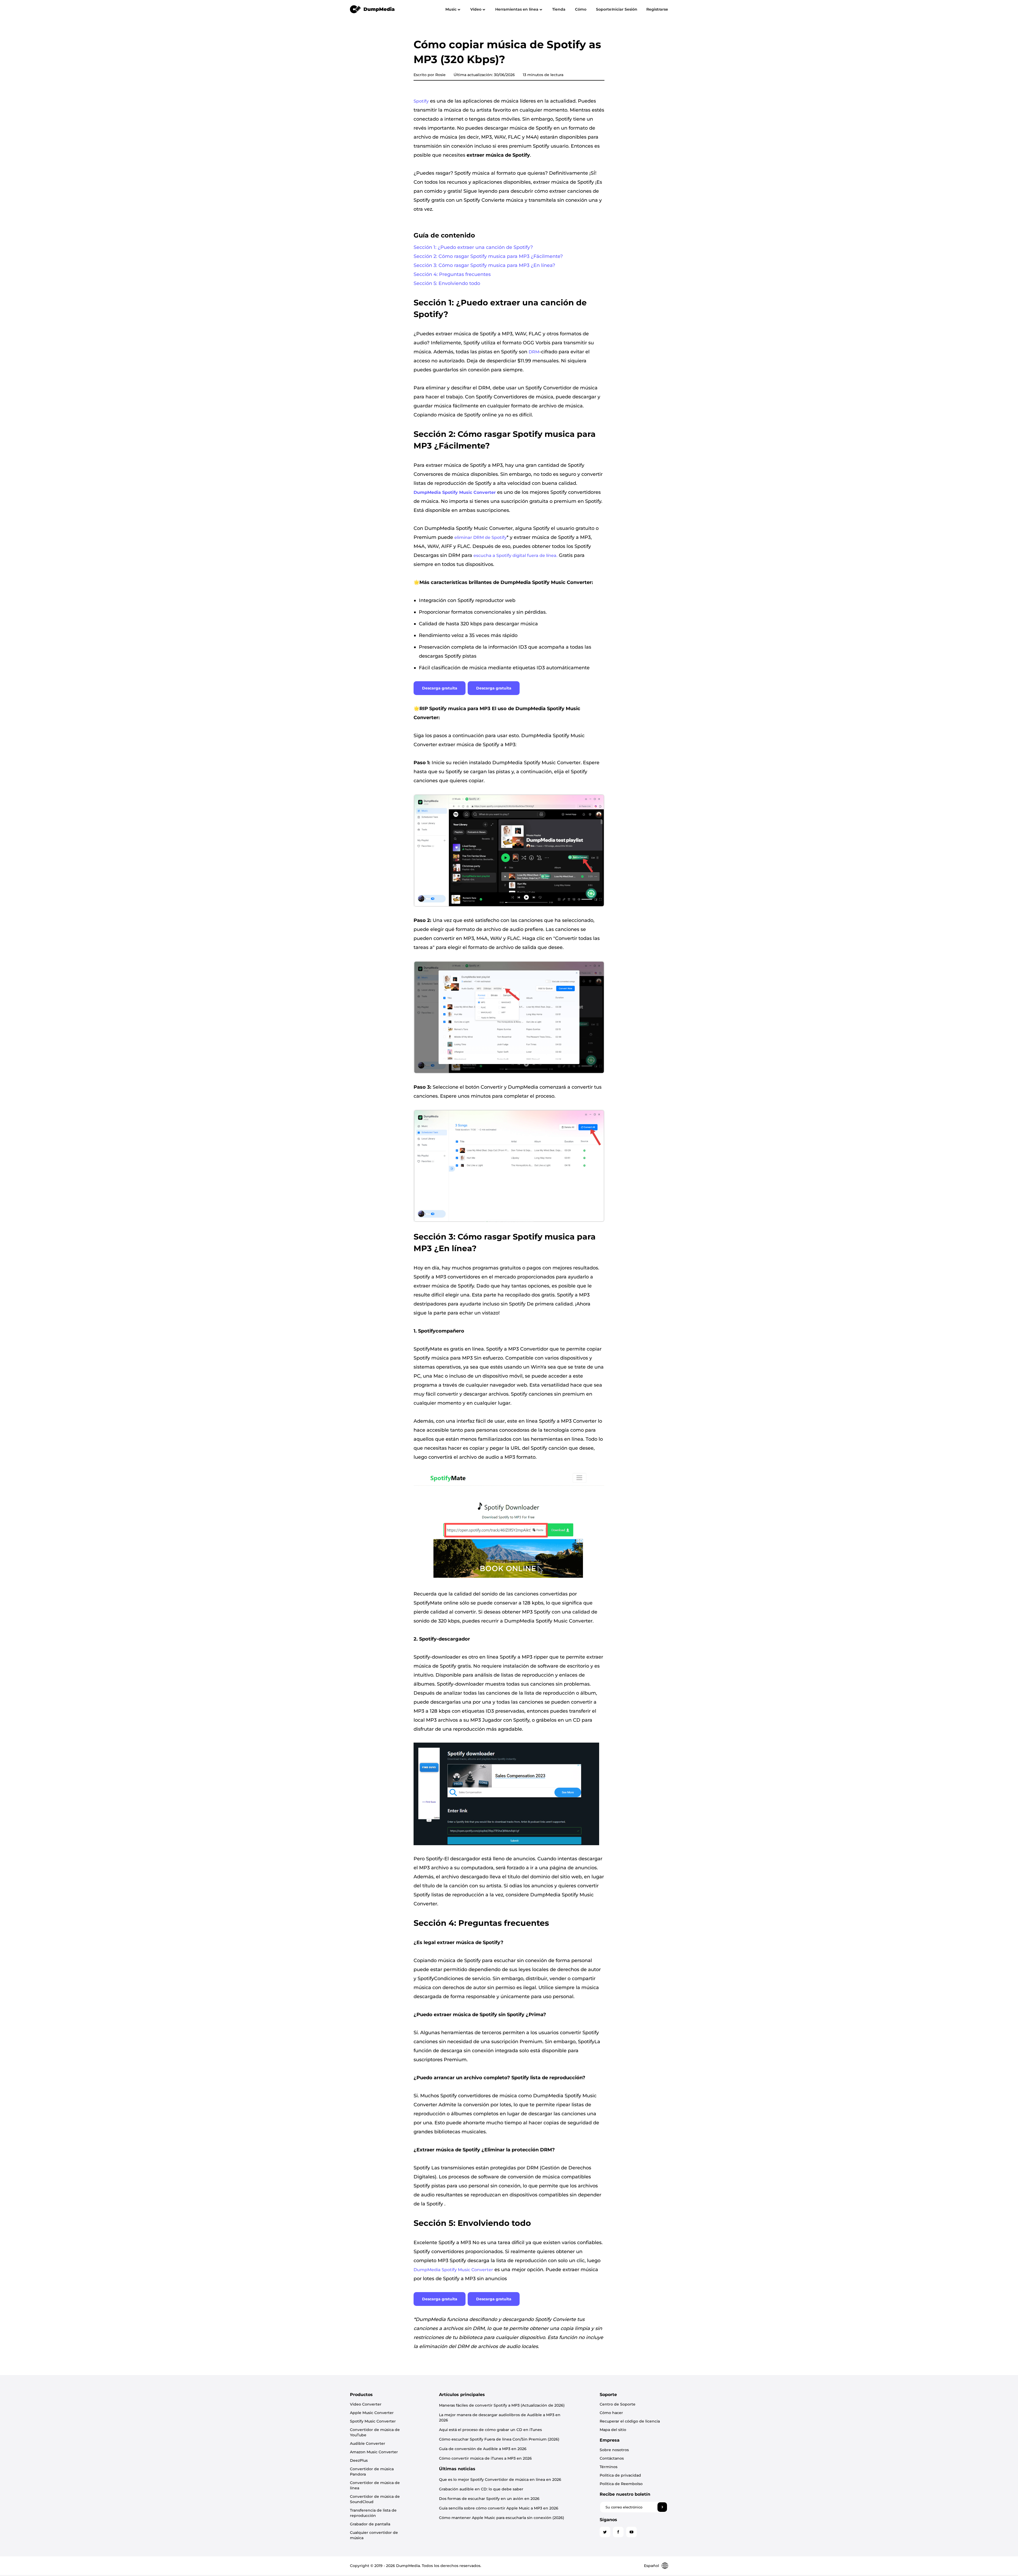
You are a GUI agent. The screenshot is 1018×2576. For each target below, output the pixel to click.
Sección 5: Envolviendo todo (447, 283)
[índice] (372, 9)
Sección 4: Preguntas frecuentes (452, 274)
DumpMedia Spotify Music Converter (453, 2270)
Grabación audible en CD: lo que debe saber (481, 2489)
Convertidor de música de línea (375, 2485)
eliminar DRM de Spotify (481, 537)
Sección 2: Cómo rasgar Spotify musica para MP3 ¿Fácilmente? (488, 256)
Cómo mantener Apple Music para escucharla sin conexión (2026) (502, 2518)
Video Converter (366, 2404)
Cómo (581, 9)
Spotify (421, 101)
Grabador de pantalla (370, 2524)
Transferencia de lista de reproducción (373, 2513)
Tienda (559, 9)
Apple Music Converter (372, 2413)
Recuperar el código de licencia (630, 2421)
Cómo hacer (611, 2413)
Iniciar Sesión (624, 9)
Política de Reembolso (621, 2484)
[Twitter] (605, 2532)
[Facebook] (618, 2532)
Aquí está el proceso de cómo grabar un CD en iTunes (490, 2430)
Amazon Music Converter (374, 2452)
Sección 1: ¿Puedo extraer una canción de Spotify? (473, 247)
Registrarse (657, 9)
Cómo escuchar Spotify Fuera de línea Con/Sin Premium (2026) (499, 2439)
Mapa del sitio (613, 2430)
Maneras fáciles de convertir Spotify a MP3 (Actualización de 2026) (502, 2405)
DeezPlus (359, 2460)
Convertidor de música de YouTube (375, 2432)
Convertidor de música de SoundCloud (375, 2499)
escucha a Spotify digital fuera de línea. (515, 555)
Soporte (604, 9)
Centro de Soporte (618, 2404)
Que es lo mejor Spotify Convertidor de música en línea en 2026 (500, 2480)
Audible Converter (368, 2443)
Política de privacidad (620, 2475)
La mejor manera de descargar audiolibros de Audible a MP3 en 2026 (500, 2417)
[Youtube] (631, 2532)
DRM (534, 352)
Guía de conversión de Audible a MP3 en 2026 (483, 2449)
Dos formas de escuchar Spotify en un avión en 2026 (489, 2499)
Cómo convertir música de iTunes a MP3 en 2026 (485, 2458)
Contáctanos (612, 2458)
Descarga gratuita (440, 688)
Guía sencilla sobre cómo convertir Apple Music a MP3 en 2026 (499, 2508)
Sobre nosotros (614, 2450)
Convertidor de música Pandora (372, 2472)
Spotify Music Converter (373, 2421)
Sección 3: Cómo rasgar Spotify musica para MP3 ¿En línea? (484, 265)
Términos (609, 2467)
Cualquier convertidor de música (374, 2535)
